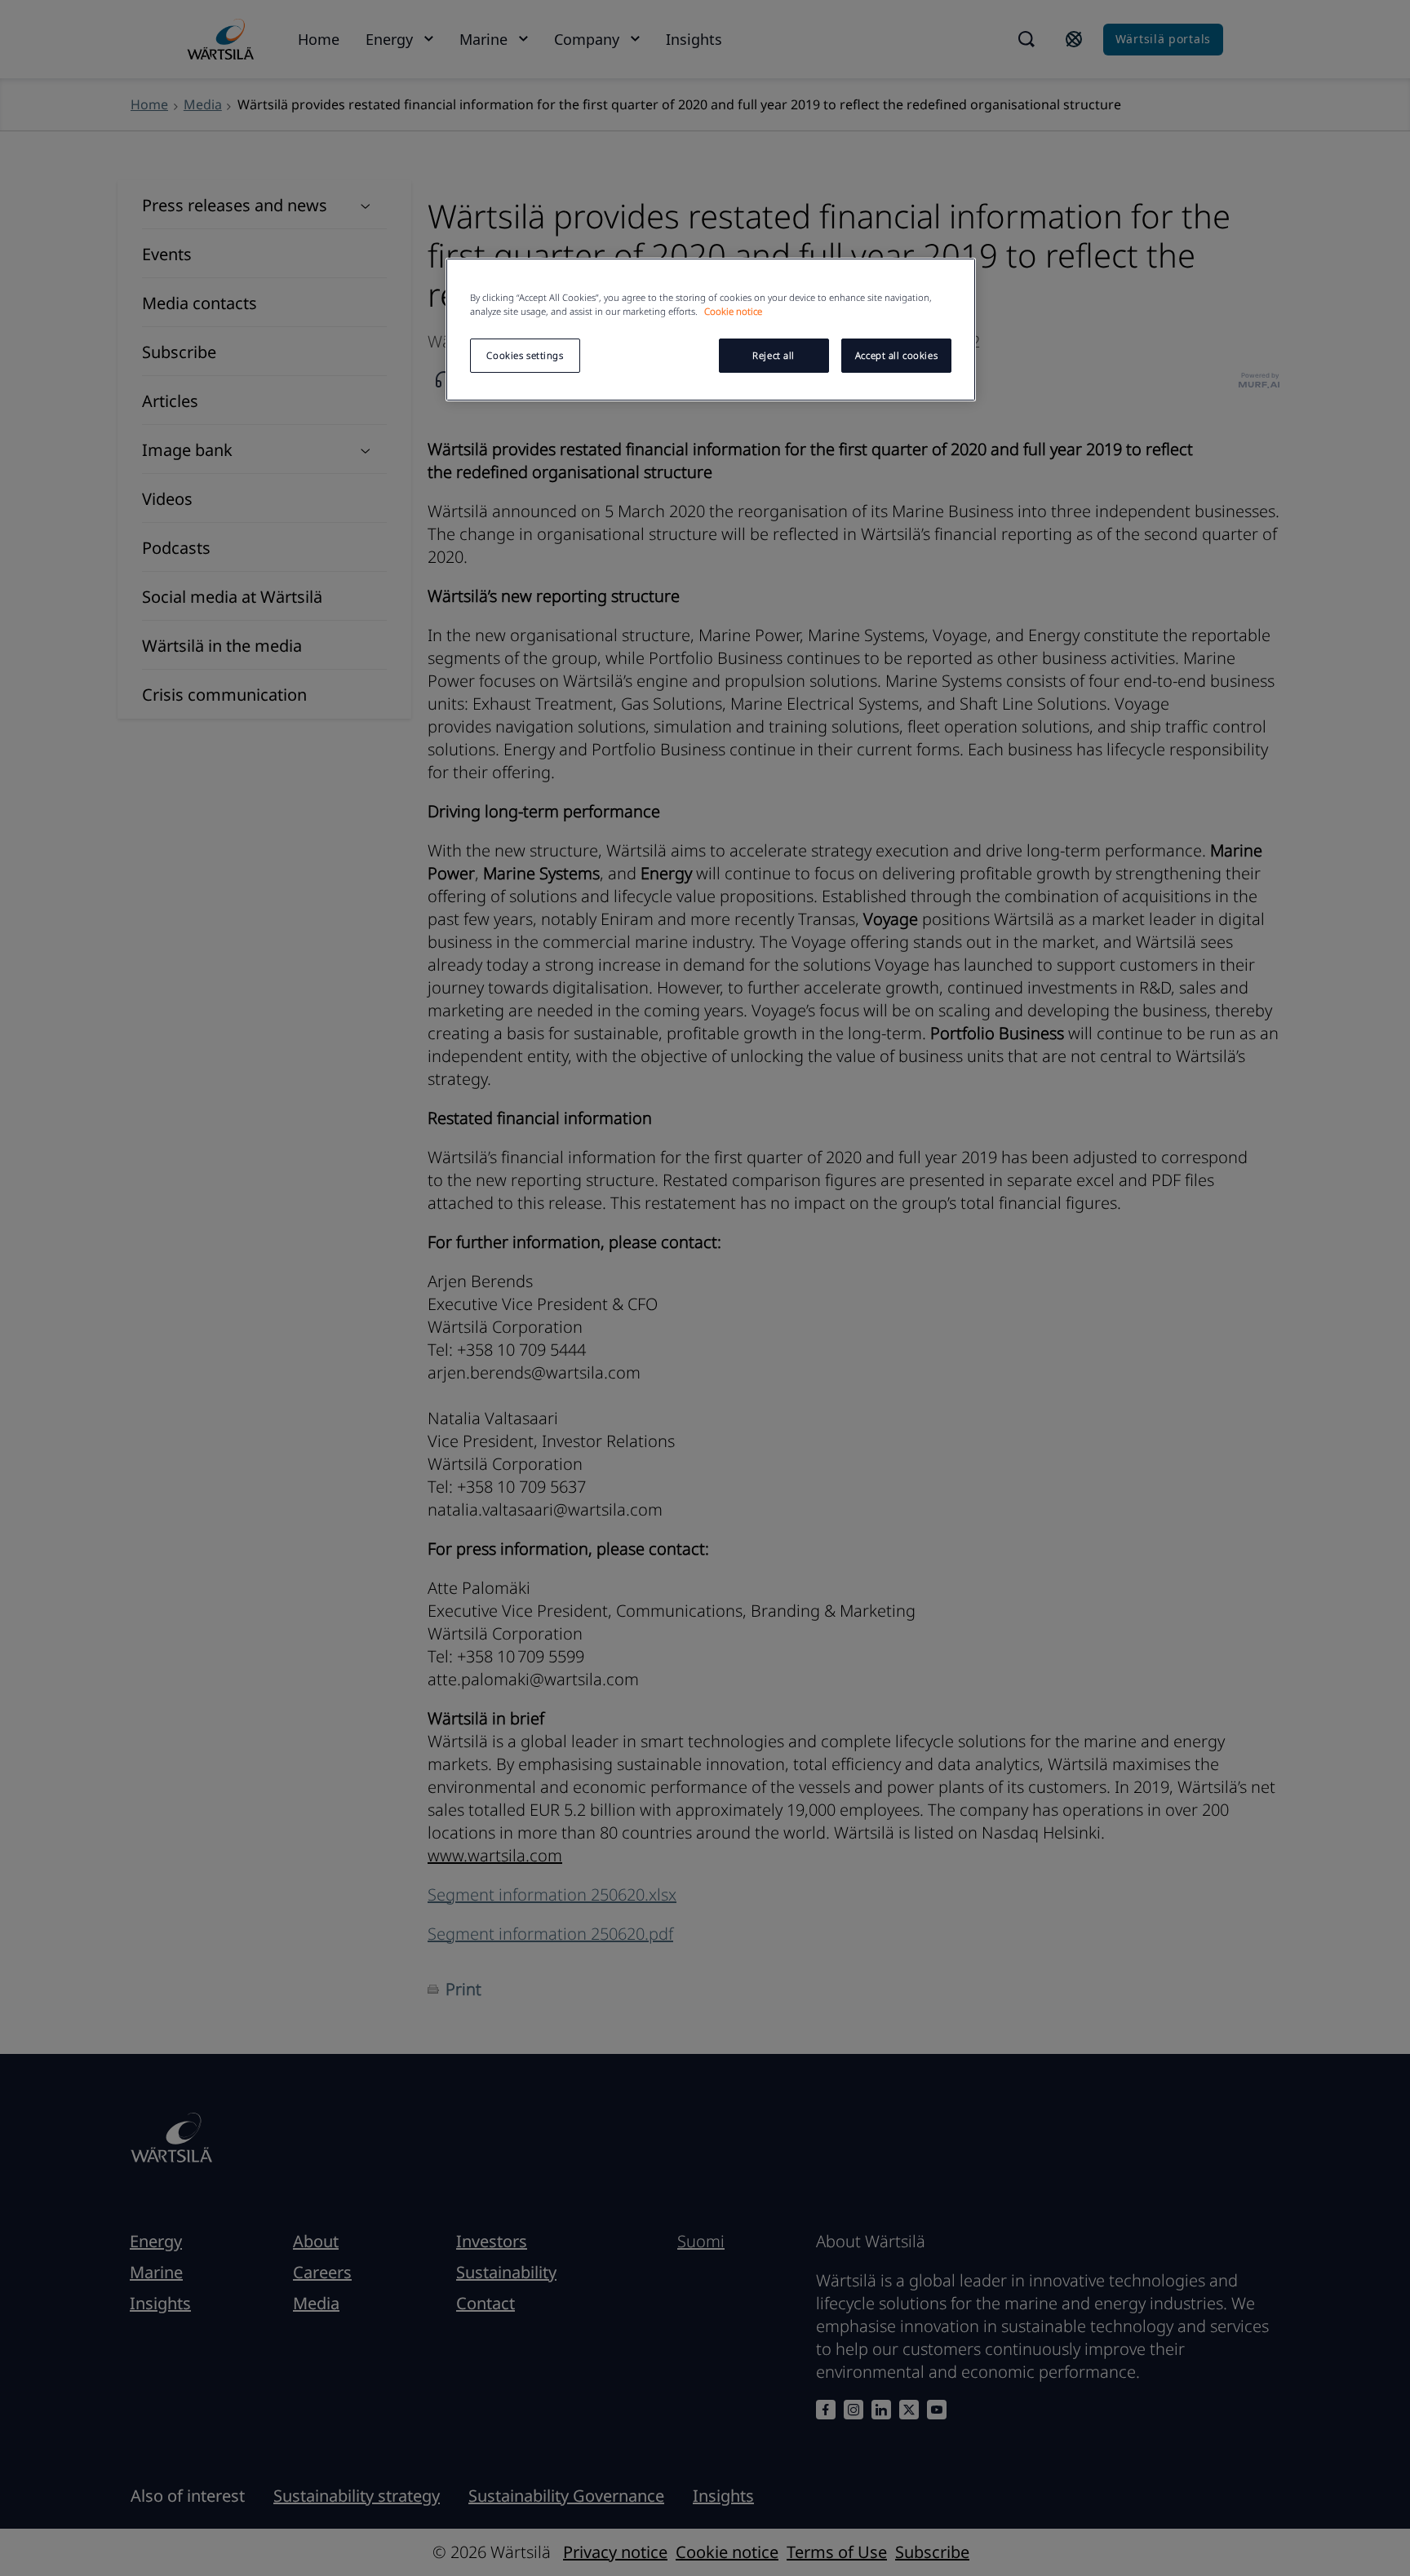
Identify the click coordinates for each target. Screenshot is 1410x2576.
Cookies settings (525, 355)
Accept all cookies (896, 355)
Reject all (774, 355)
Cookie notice (733, 311)
